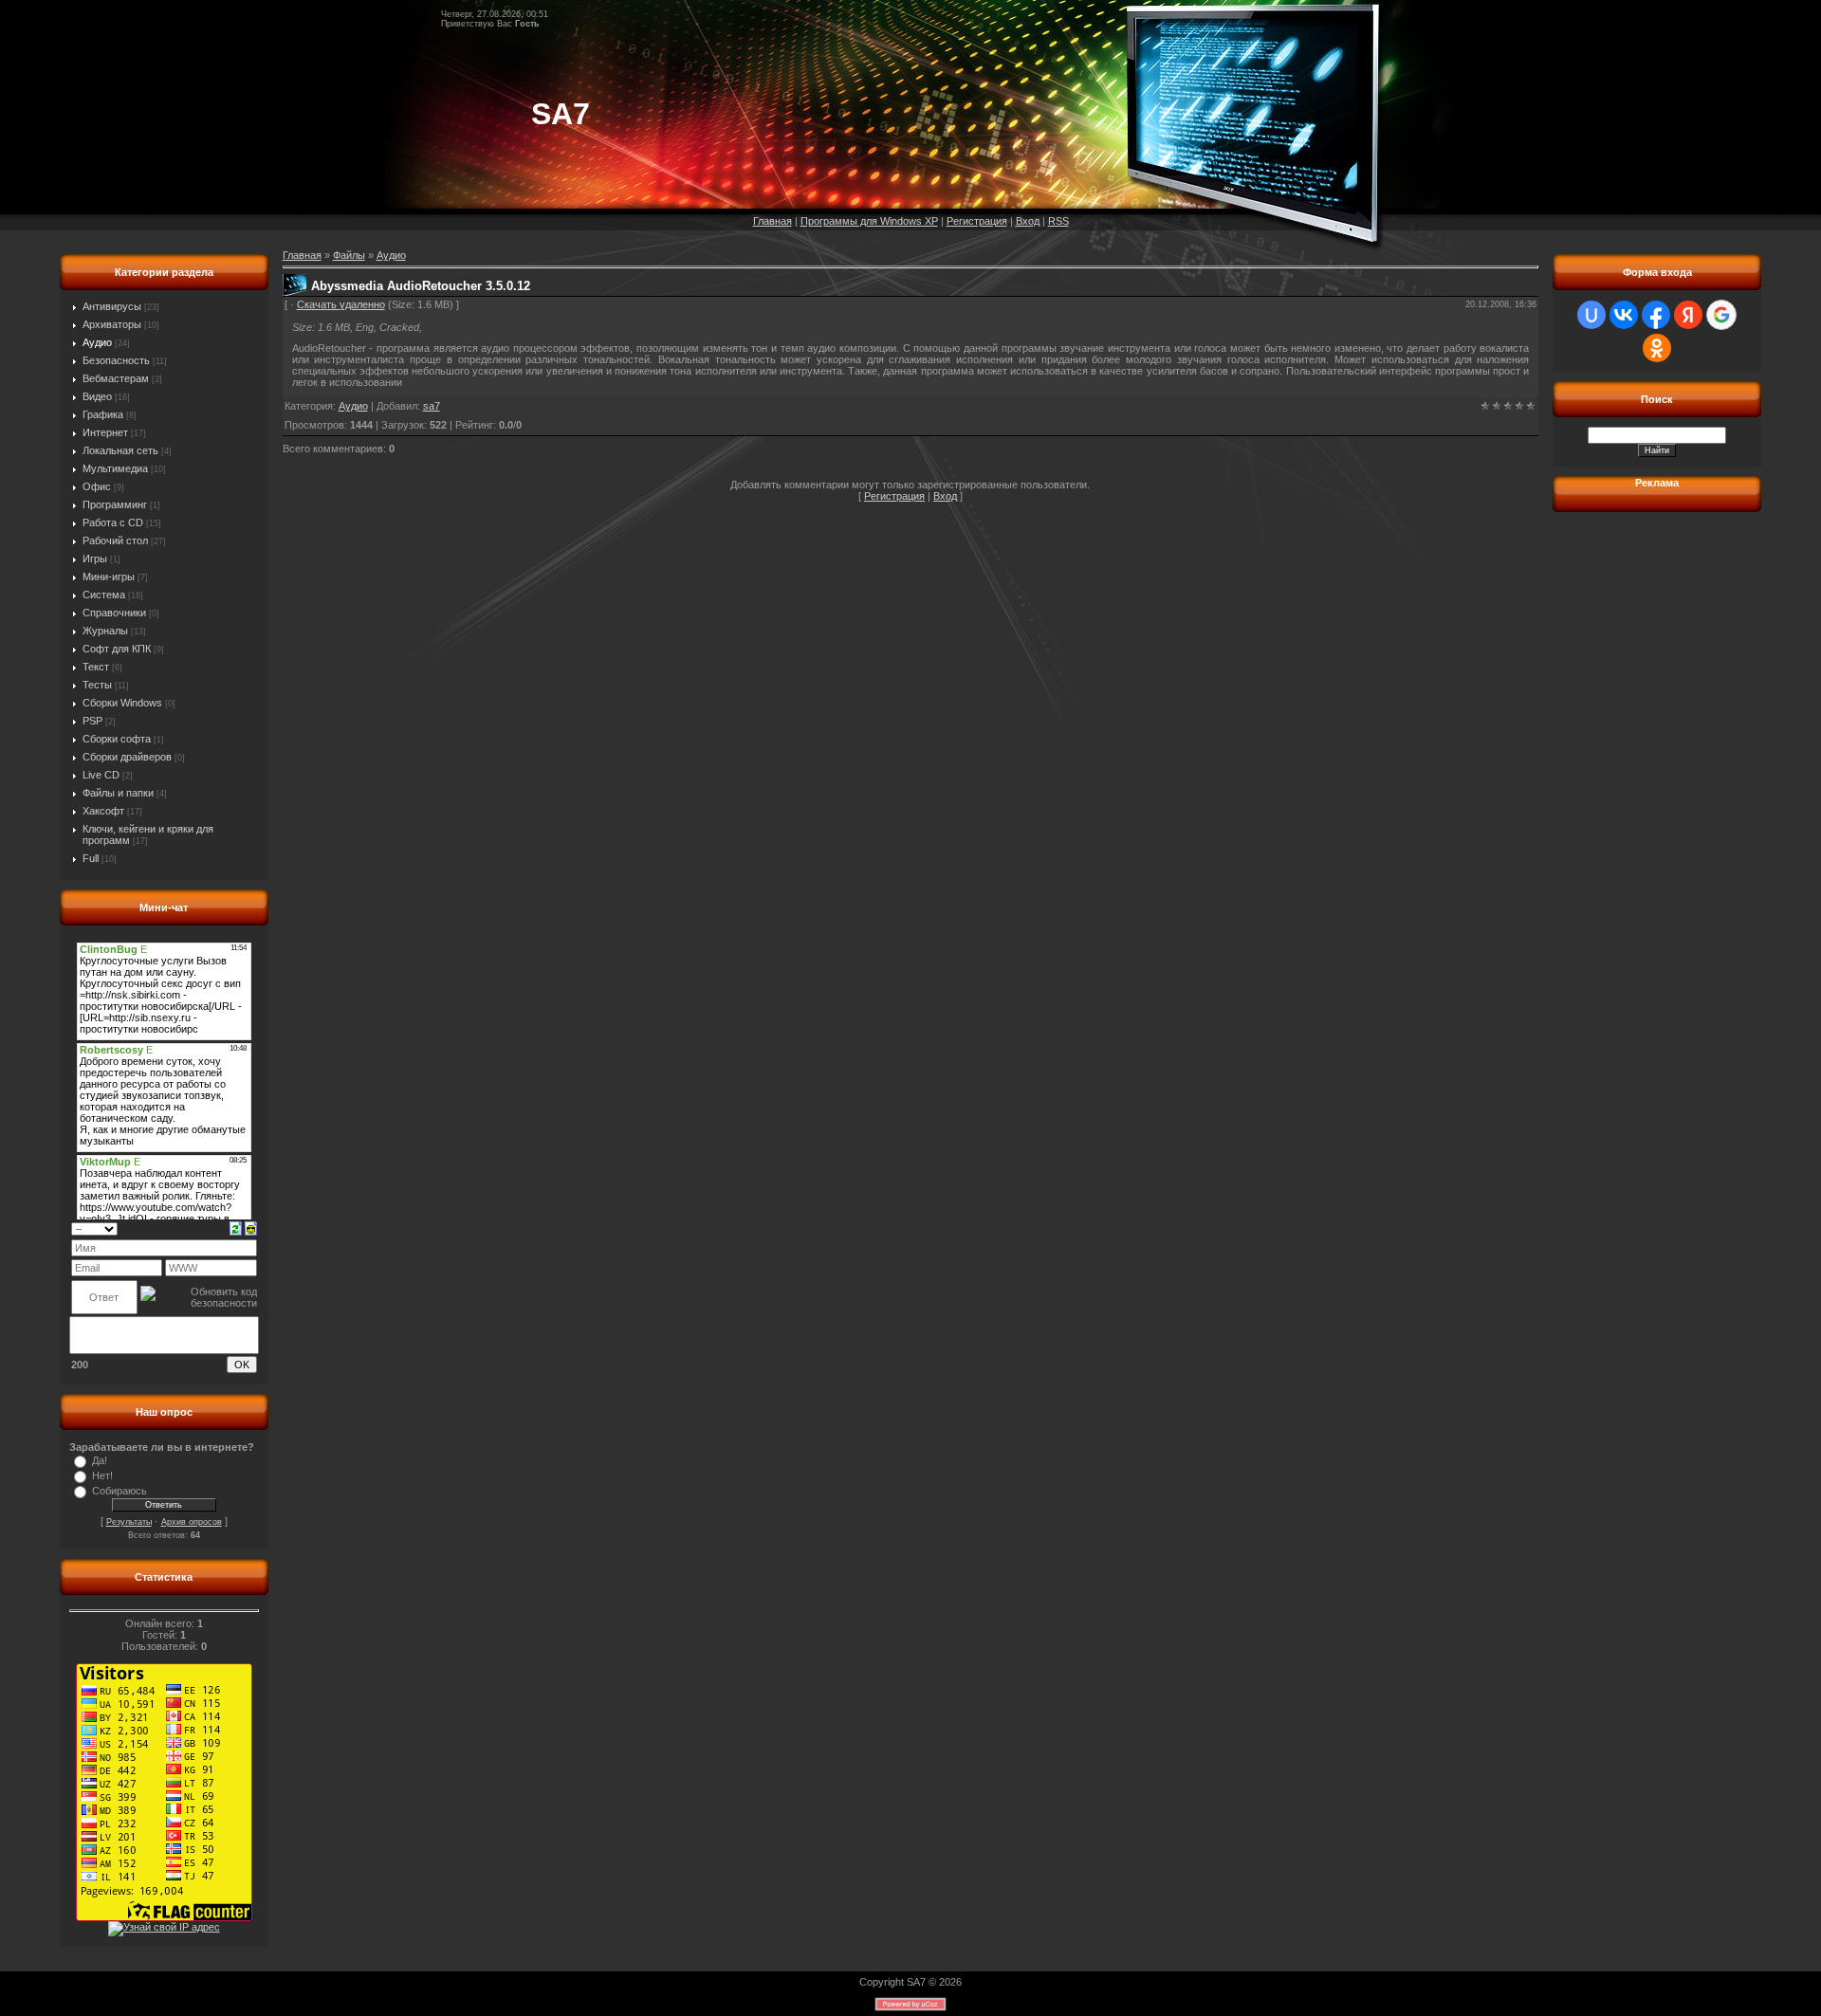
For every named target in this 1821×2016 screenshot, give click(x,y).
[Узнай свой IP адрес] (164, 1927)
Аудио (97, 342)
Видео (97, 396)
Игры (95, 559)
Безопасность (116, 360)
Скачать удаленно (341, 304)
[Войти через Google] (1721, 315)
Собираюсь (120, 1491)
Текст (96, 667)
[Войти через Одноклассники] (1657, 348)
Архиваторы (112, 324)
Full (91, 858)
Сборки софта (117, 739)
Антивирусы (112, 306)
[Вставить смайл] (251, 1227)
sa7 (432, 406)
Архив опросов (192, 1522)
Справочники (114, 613)
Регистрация (977, 221)
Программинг (115, 504)
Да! (100, 1460)
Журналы (105, 631)
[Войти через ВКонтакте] (1624, 315)
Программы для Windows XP (869, 221)
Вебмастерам (116, 378)
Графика (103, 414)
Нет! (102, 1475)
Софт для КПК (117, 649)
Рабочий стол (115, 541)
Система (104, 595)
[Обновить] (236, 1227)
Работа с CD (113, 522)
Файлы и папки (118, 793)
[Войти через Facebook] (1656, 315)
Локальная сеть (120, 450)
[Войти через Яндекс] (1688, 315)
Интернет (105, 432)
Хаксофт (103, 811)
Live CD (101, 775)
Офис (97, 486)
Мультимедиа (115, 468)
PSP (92, 721)
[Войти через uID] (1591, 315)
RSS (1058, 221)
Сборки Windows (122, 703)
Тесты (97, 685)
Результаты (129, 1522)
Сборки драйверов (127, 757)
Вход (1028, 221)
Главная (773, 221)
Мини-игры (109, 577)
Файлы (349, 255)
